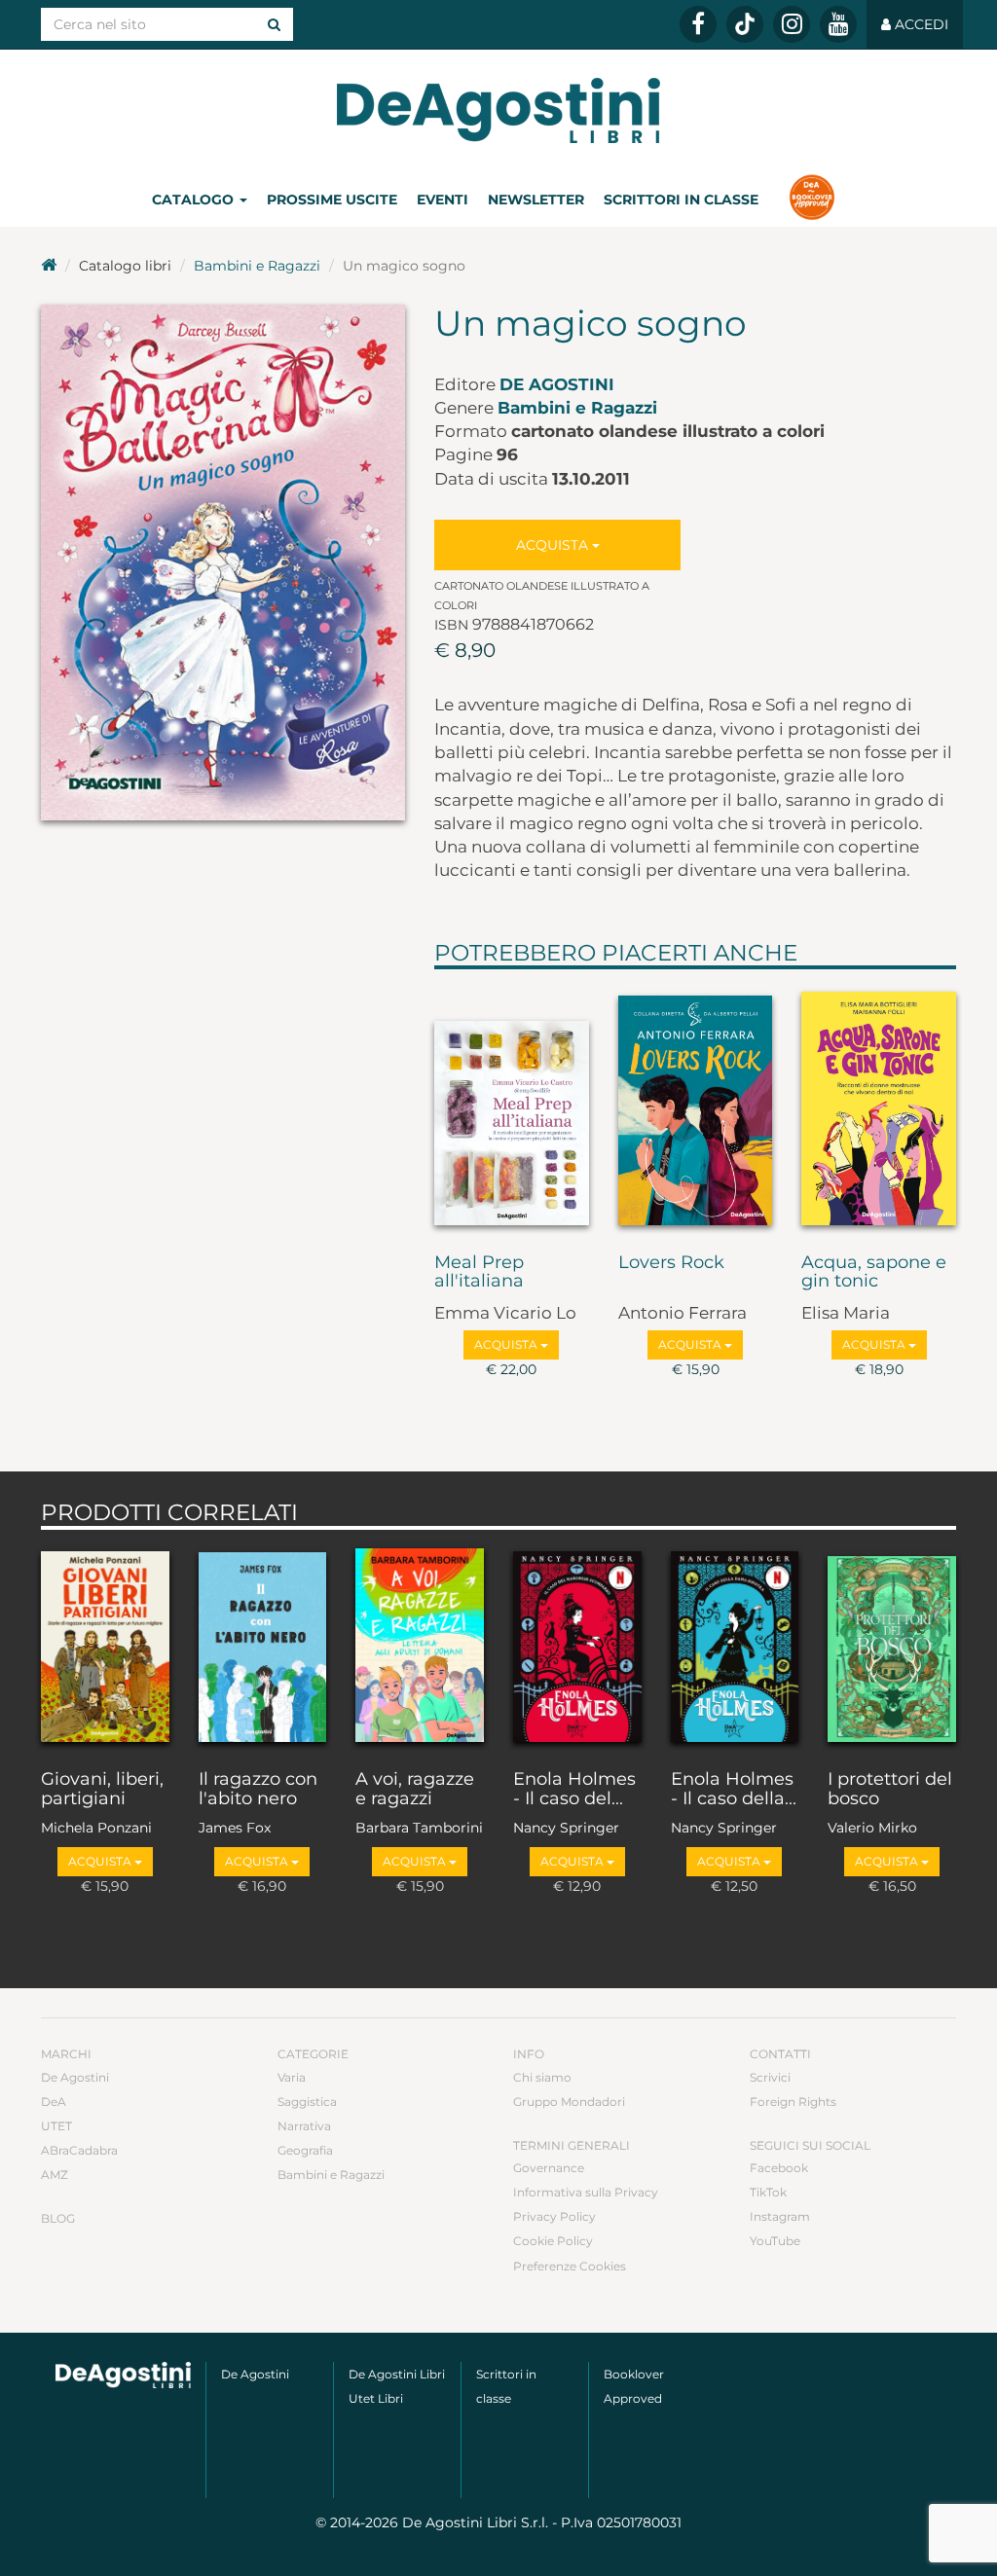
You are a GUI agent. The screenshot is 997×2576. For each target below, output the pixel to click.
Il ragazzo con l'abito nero (258, 1790)
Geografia (305, 2150)
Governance (549, 2168)
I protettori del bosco (890, 1790)
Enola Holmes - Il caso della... (734, 1790)
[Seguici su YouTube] (838, 24)
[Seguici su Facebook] (698, 24)
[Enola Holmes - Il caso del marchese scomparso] (577, 1645)
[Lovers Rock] (696, 1107)
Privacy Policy (554, 2216)
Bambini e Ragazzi (257, 266)
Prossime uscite (332, 200)
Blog (58, 2218)
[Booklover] (812, 200)
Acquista (554, 545)
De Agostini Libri (397, 2374)
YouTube (775, 2241)
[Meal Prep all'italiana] (512, 1107)
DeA (54, 2102)
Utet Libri (376, 2398)
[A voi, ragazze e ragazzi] (420, 1645)
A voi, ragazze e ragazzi (415, 1790)
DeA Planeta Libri (498, 110)
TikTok (768, 2192)
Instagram (780, 2216)
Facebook (779, 2168)
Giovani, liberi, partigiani (102, 1790)
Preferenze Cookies (570, 2266)
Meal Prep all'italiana (479, 1273)
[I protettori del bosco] (892, 1645)
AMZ (55, 2175)
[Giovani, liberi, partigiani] (105, 1645)
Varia (292, 2077)
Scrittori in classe (681, 200)
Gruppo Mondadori (569, 2102)
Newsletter (536, 200)
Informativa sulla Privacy (586, 2192)
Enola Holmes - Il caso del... (574, 1790)
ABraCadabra (79, 2150)
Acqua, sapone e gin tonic (874, 1273)
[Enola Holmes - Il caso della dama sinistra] (735, 1645)
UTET (56, 2126)
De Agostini (557, 384)
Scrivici (770, 2077)
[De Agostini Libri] (49, 266)
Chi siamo (542, 2077)
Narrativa (304, 2126)
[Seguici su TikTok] (745, 24)
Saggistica (307, 2102)
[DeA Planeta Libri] (123, 2376)
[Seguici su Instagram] (792, 24)
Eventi (443, 200)
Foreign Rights (793, 2102)
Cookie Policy (553, 2241)
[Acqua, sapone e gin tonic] (879, 1107)
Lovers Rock (671, 1263)
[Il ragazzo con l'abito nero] (263, 1645)
